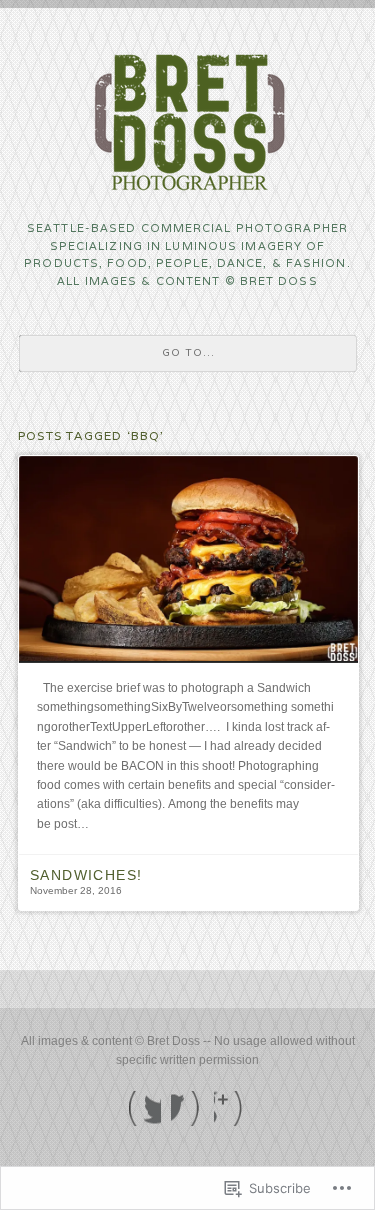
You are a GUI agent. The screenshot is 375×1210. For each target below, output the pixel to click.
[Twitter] (144, 1108)
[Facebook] (187, 1108)
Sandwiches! (86, 875)
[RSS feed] (230, 1108)
